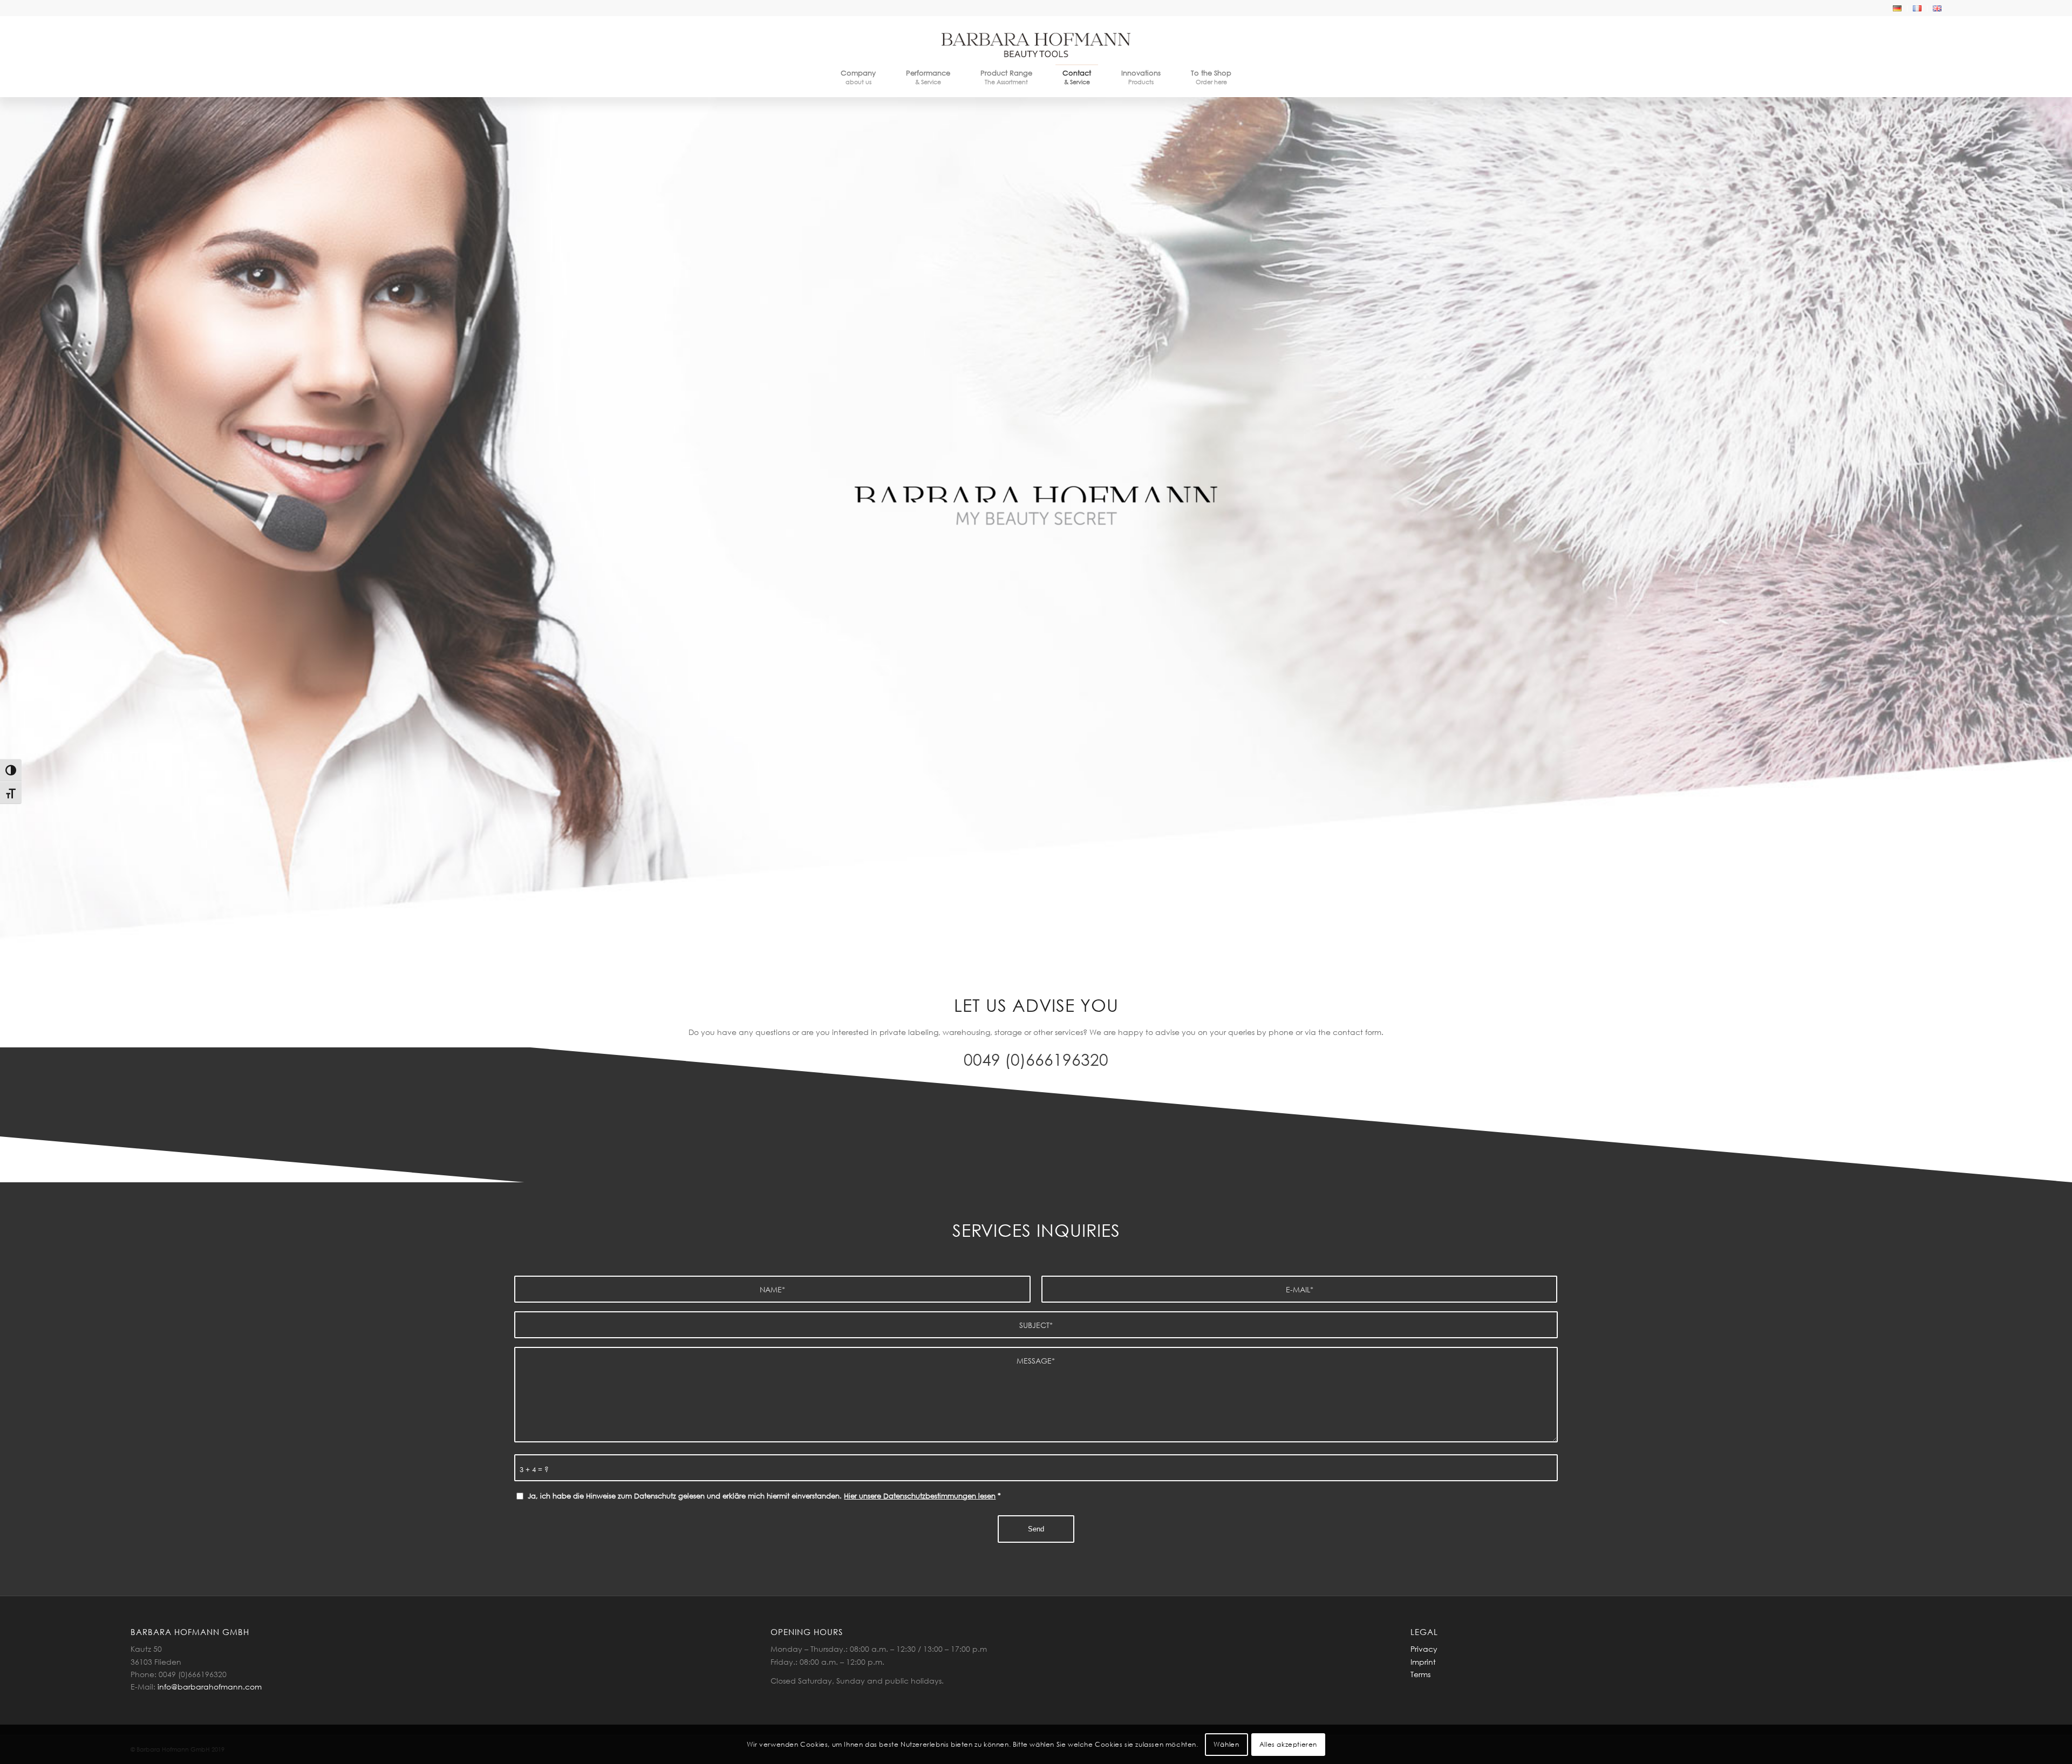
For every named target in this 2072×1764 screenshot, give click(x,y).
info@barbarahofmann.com (210, 1687)
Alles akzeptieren (1288, 1744)
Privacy (1424, 1649)
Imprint (1423, 1662)
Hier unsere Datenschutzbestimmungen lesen (920, 1496)
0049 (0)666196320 (1036, 1059)
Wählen (1226, 1744)
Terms (1420, 1674)
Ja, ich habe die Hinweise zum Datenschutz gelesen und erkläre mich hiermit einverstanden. (764, 1496)
